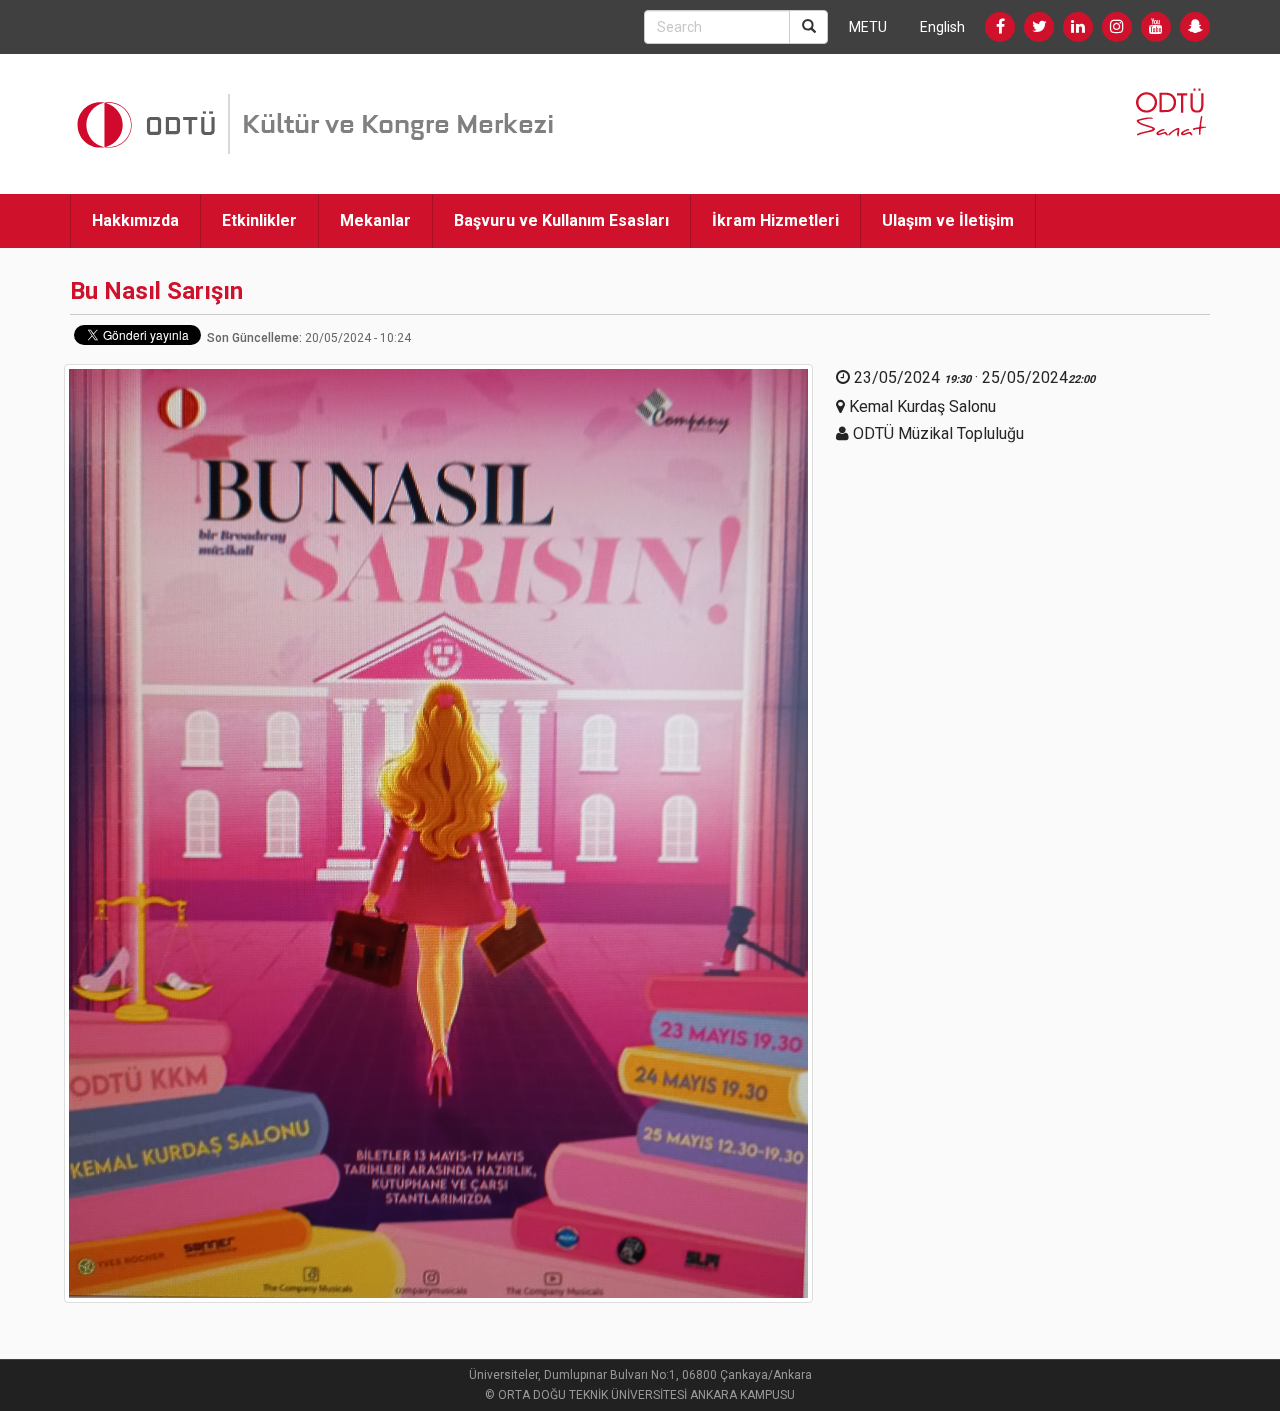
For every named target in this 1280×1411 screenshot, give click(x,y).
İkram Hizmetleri (775, 220)
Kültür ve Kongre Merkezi (398, 124)
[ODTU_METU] (1195, 27)
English (942, 27)
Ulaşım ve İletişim (948, 220)
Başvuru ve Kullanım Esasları (561, 220)
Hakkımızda (135, 220)
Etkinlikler (259, 220)
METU (868, 27)
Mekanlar (375, 220)
